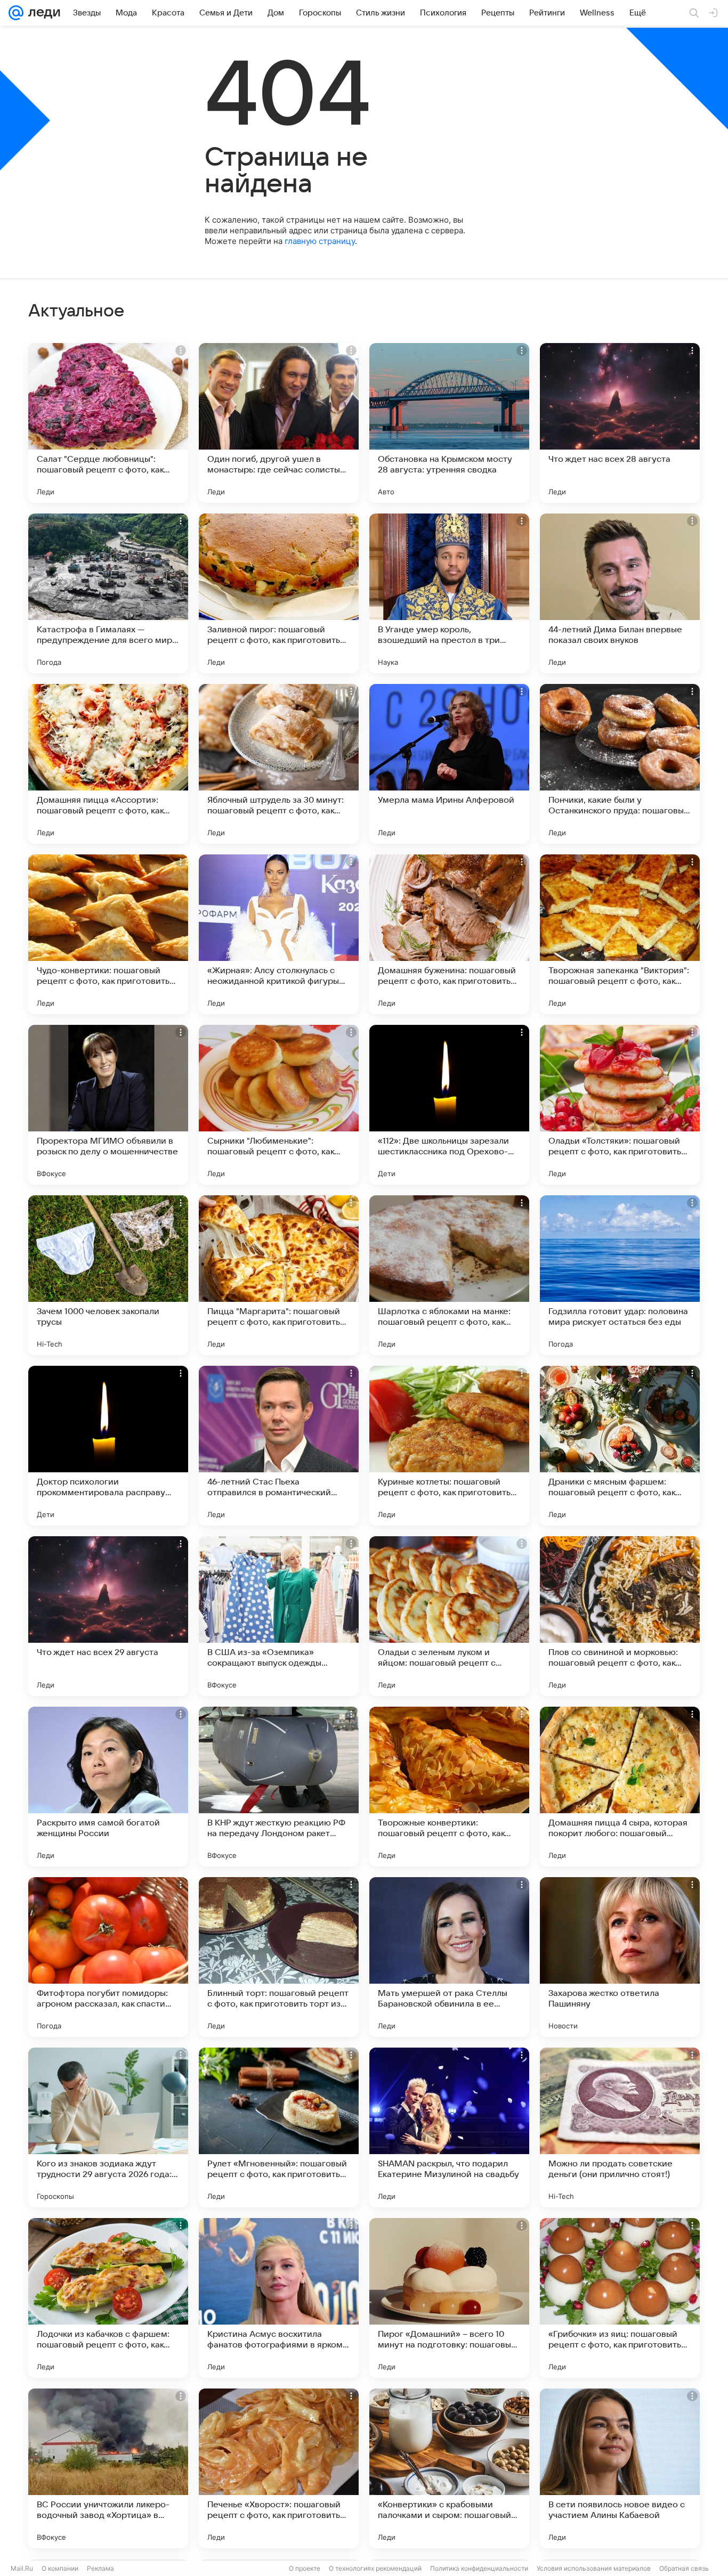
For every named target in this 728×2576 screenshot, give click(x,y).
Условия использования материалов (594, 2568)
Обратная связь (684, 2568)
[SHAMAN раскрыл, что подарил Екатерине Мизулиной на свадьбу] (449, 2127)
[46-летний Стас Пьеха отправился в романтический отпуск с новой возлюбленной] (279, 1446)
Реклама (100, 2568)
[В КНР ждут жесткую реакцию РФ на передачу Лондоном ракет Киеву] (279, 1787)
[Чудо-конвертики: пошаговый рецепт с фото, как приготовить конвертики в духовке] (108, 934)
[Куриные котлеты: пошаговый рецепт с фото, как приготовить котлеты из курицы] (449, 1446)
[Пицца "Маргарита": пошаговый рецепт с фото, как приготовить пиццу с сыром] (279, 1275)
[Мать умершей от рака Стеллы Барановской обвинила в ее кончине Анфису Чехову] (449, 1957)
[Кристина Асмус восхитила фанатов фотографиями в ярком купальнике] (279, 2298)
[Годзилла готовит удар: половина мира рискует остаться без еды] (620, 1275)
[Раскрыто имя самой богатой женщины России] (108, 1787)
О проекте (305, 2568)
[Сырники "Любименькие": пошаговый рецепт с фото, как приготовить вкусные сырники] (279, 1105)
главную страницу (320, 241)
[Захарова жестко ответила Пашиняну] (620, 1957)
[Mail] (16, 13)
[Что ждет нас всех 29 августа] (108, 1616)
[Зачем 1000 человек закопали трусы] (108, 1275)
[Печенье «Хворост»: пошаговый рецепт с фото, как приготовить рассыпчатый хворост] (279, 2468)
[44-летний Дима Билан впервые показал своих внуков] (620, 593)
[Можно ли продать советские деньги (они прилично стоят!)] (620, 2127)
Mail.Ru (22, 2568)
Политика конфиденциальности (479, 2568)
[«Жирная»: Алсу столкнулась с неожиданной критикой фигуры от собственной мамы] (279, 934)
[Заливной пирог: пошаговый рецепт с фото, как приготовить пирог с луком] (279, 593)
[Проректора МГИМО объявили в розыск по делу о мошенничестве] (108, 1105)
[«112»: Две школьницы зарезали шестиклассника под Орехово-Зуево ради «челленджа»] (449, 1105)
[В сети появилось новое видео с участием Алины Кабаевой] (620, 2468)
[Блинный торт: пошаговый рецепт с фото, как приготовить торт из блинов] (279, 1957)
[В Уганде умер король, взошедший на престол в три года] (449, 593)
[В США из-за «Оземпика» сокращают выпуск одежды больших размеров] (279, 1616)
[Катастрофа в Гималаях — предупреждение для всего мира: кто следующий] (108, 593)
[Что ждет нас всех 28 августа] (620, 423)
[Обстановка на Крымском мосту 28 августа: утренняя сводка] (449, 423)
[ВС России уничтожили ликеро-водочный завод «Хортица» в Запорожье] (108, 2468)
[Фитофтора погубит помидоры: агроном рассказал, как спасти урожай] (108, 1957)
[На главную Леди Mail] (42, 13)
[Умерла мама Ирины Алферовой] (449, 764)
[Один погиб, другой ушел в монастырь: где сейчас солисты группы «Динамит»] (279, 423)
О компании (60, 2568)
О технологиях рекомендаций (375, 2568)
